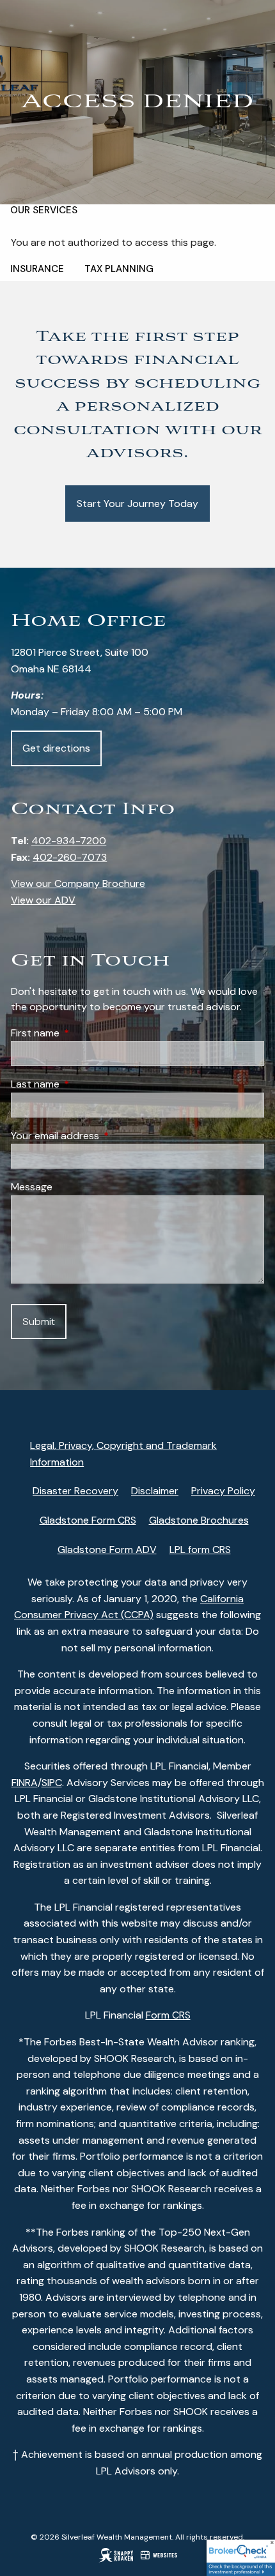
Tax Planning (119, 269)
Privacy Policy (223, 1491)
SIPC (52, 1783)
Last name (84, 1084)
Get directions (56, 748)
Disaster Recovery (75, 1491)
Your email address (104, 1136)
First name (84, 1033)
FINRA (25, 1783)
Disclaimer (155, 1491)
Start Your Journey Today (137, 504)
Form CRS (168, 2015)
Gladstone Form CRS (88, 1520)
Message (32, 1187)
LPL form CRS (200, 1549)
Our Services (44, 210)
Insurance (37, 269)
